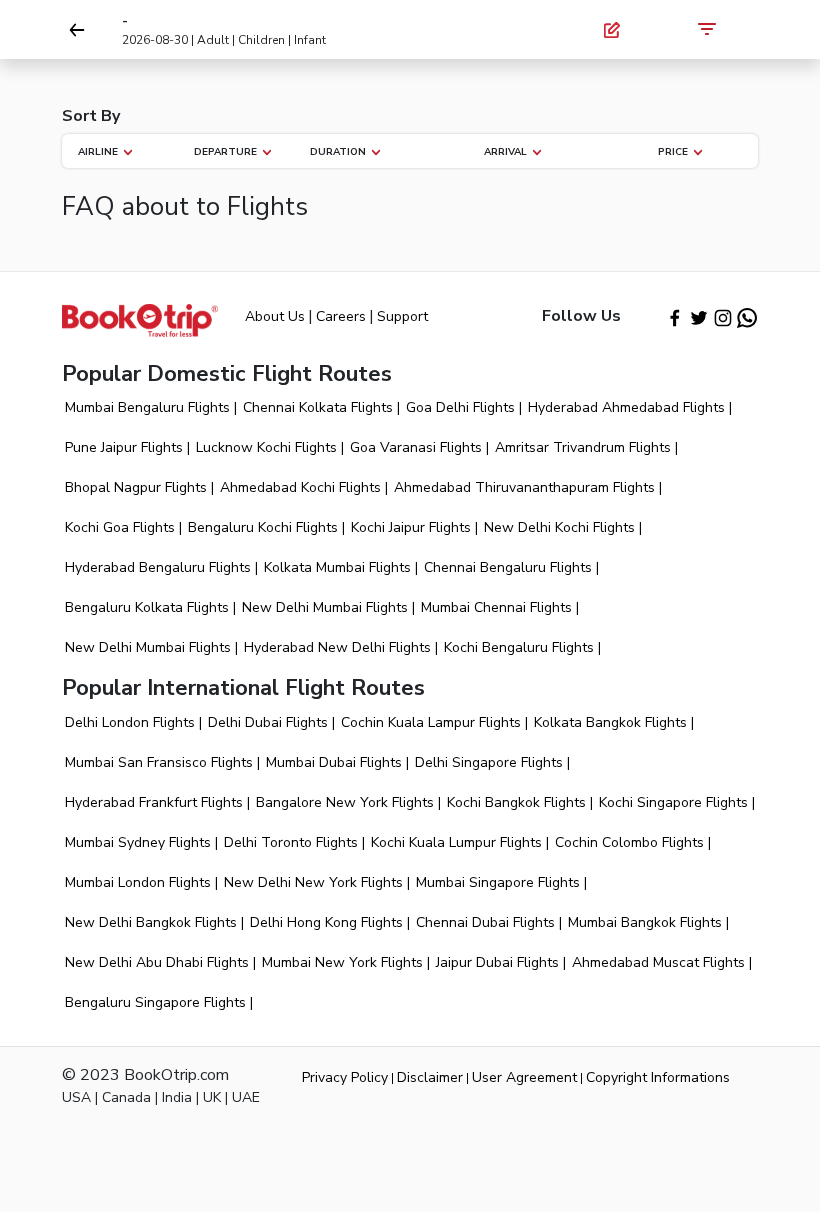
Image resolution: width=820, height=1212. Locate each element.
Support (402, 316)
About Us (275, 316)
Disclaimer (430, 1077)
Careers (341, 316)
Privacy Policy (345, 1077)
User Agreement (524, 1077)
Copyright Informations (658, 1077)
